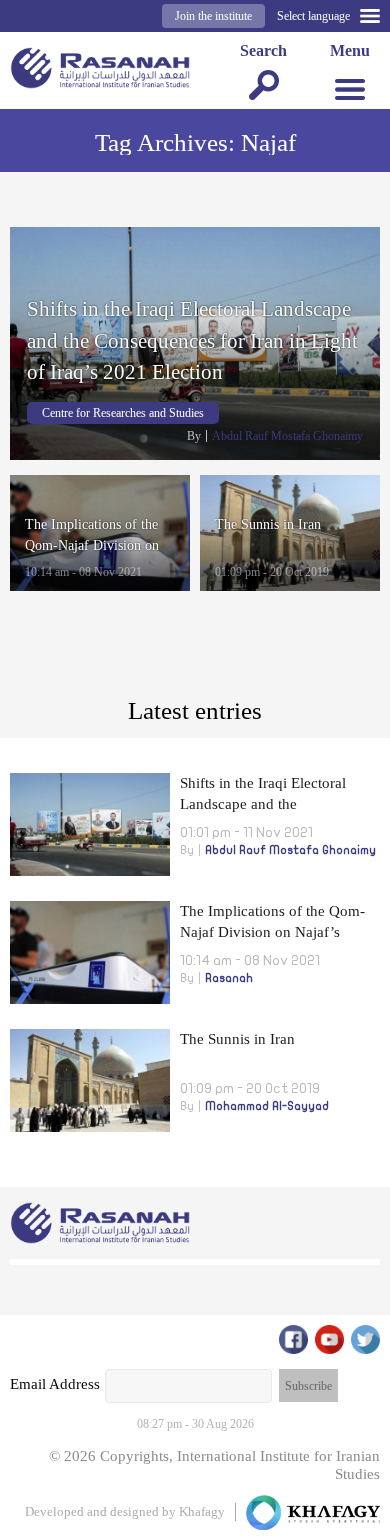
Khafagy (202, 1511)
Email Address (55, 1384)
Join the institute (213, 16)
